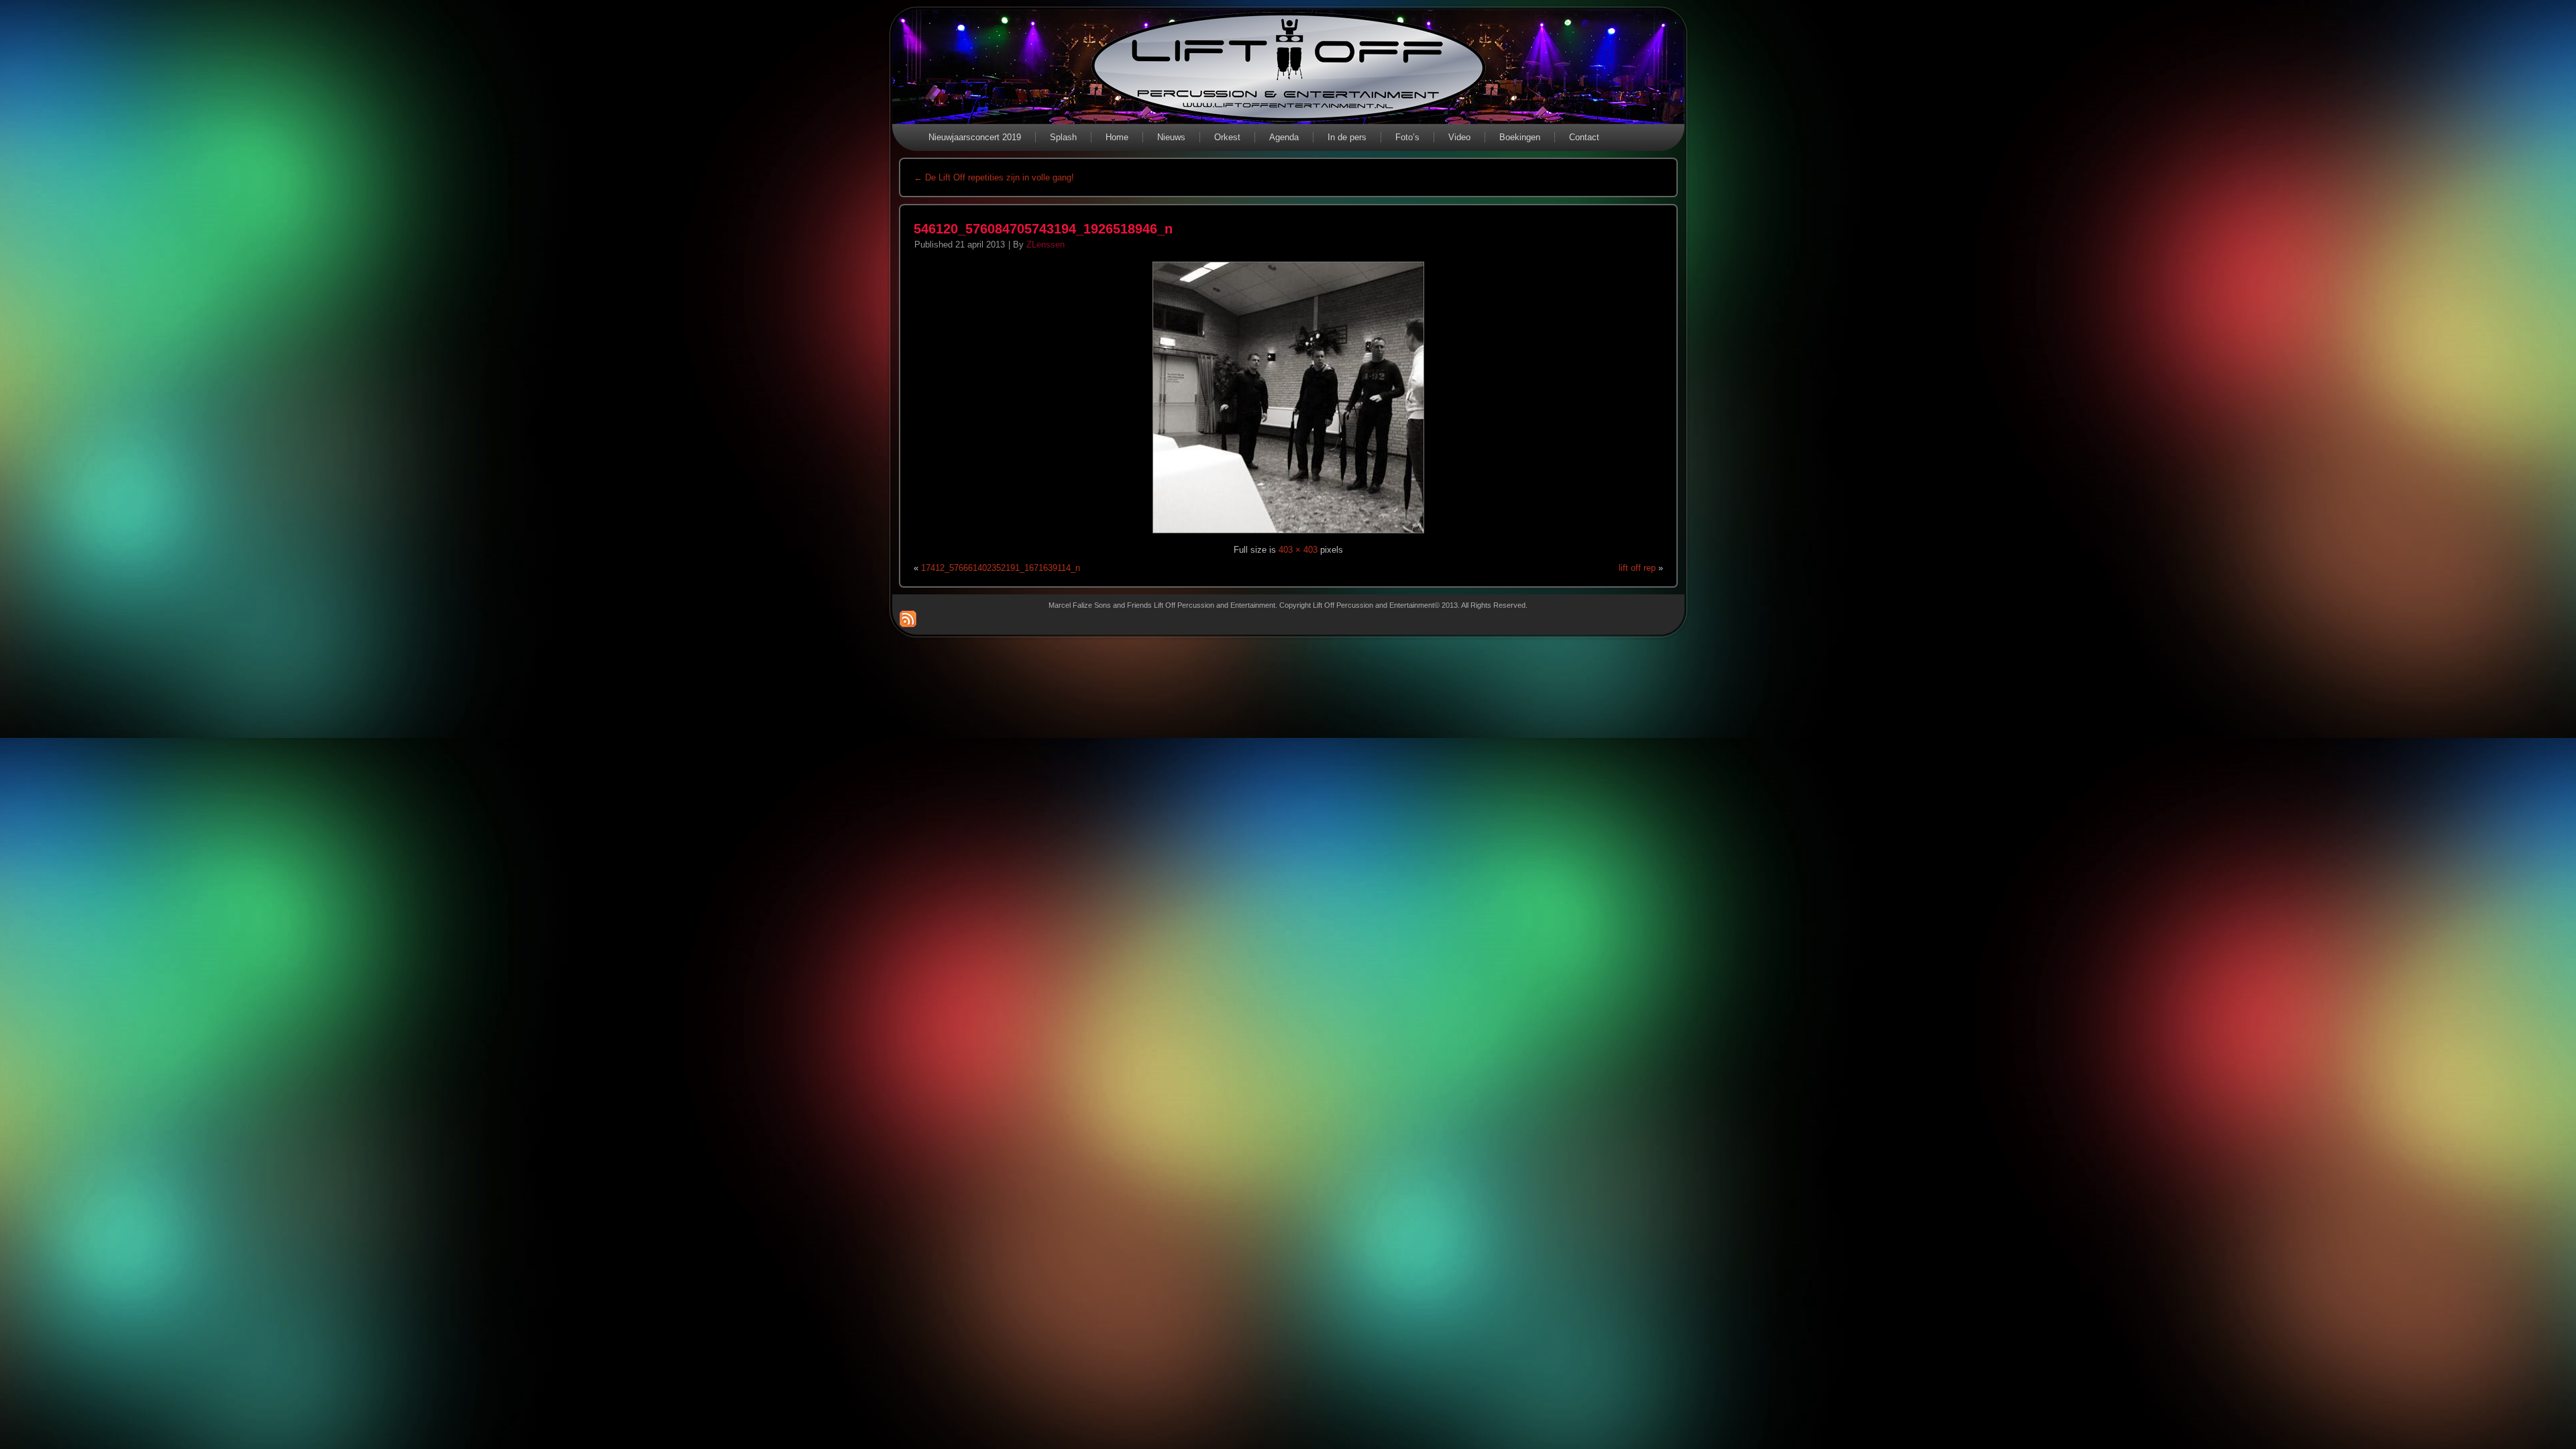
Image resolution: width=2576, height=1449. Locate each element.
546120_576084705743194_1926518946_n (1043, 229)
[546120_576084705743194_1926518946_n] (1288, 534)
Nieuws (1171, 137)
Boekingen (1520, 137)
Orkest (1227, 137)
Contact (1584, 137)
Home (1117, 137)
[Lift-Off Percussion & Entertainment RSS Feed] (908, 619)
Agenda (1284, 137)
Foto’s (1407, 137)
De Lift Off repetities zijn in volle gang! (994, 177)
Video (1459, 137)
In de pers (1347, 137)
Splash (1063, 137)
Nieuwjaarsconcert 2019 (975, 137)
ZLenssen (1045, 245)
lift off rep (1637, 568)
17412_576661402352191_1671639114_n (1001, 568)
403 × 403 (1298, 550)
